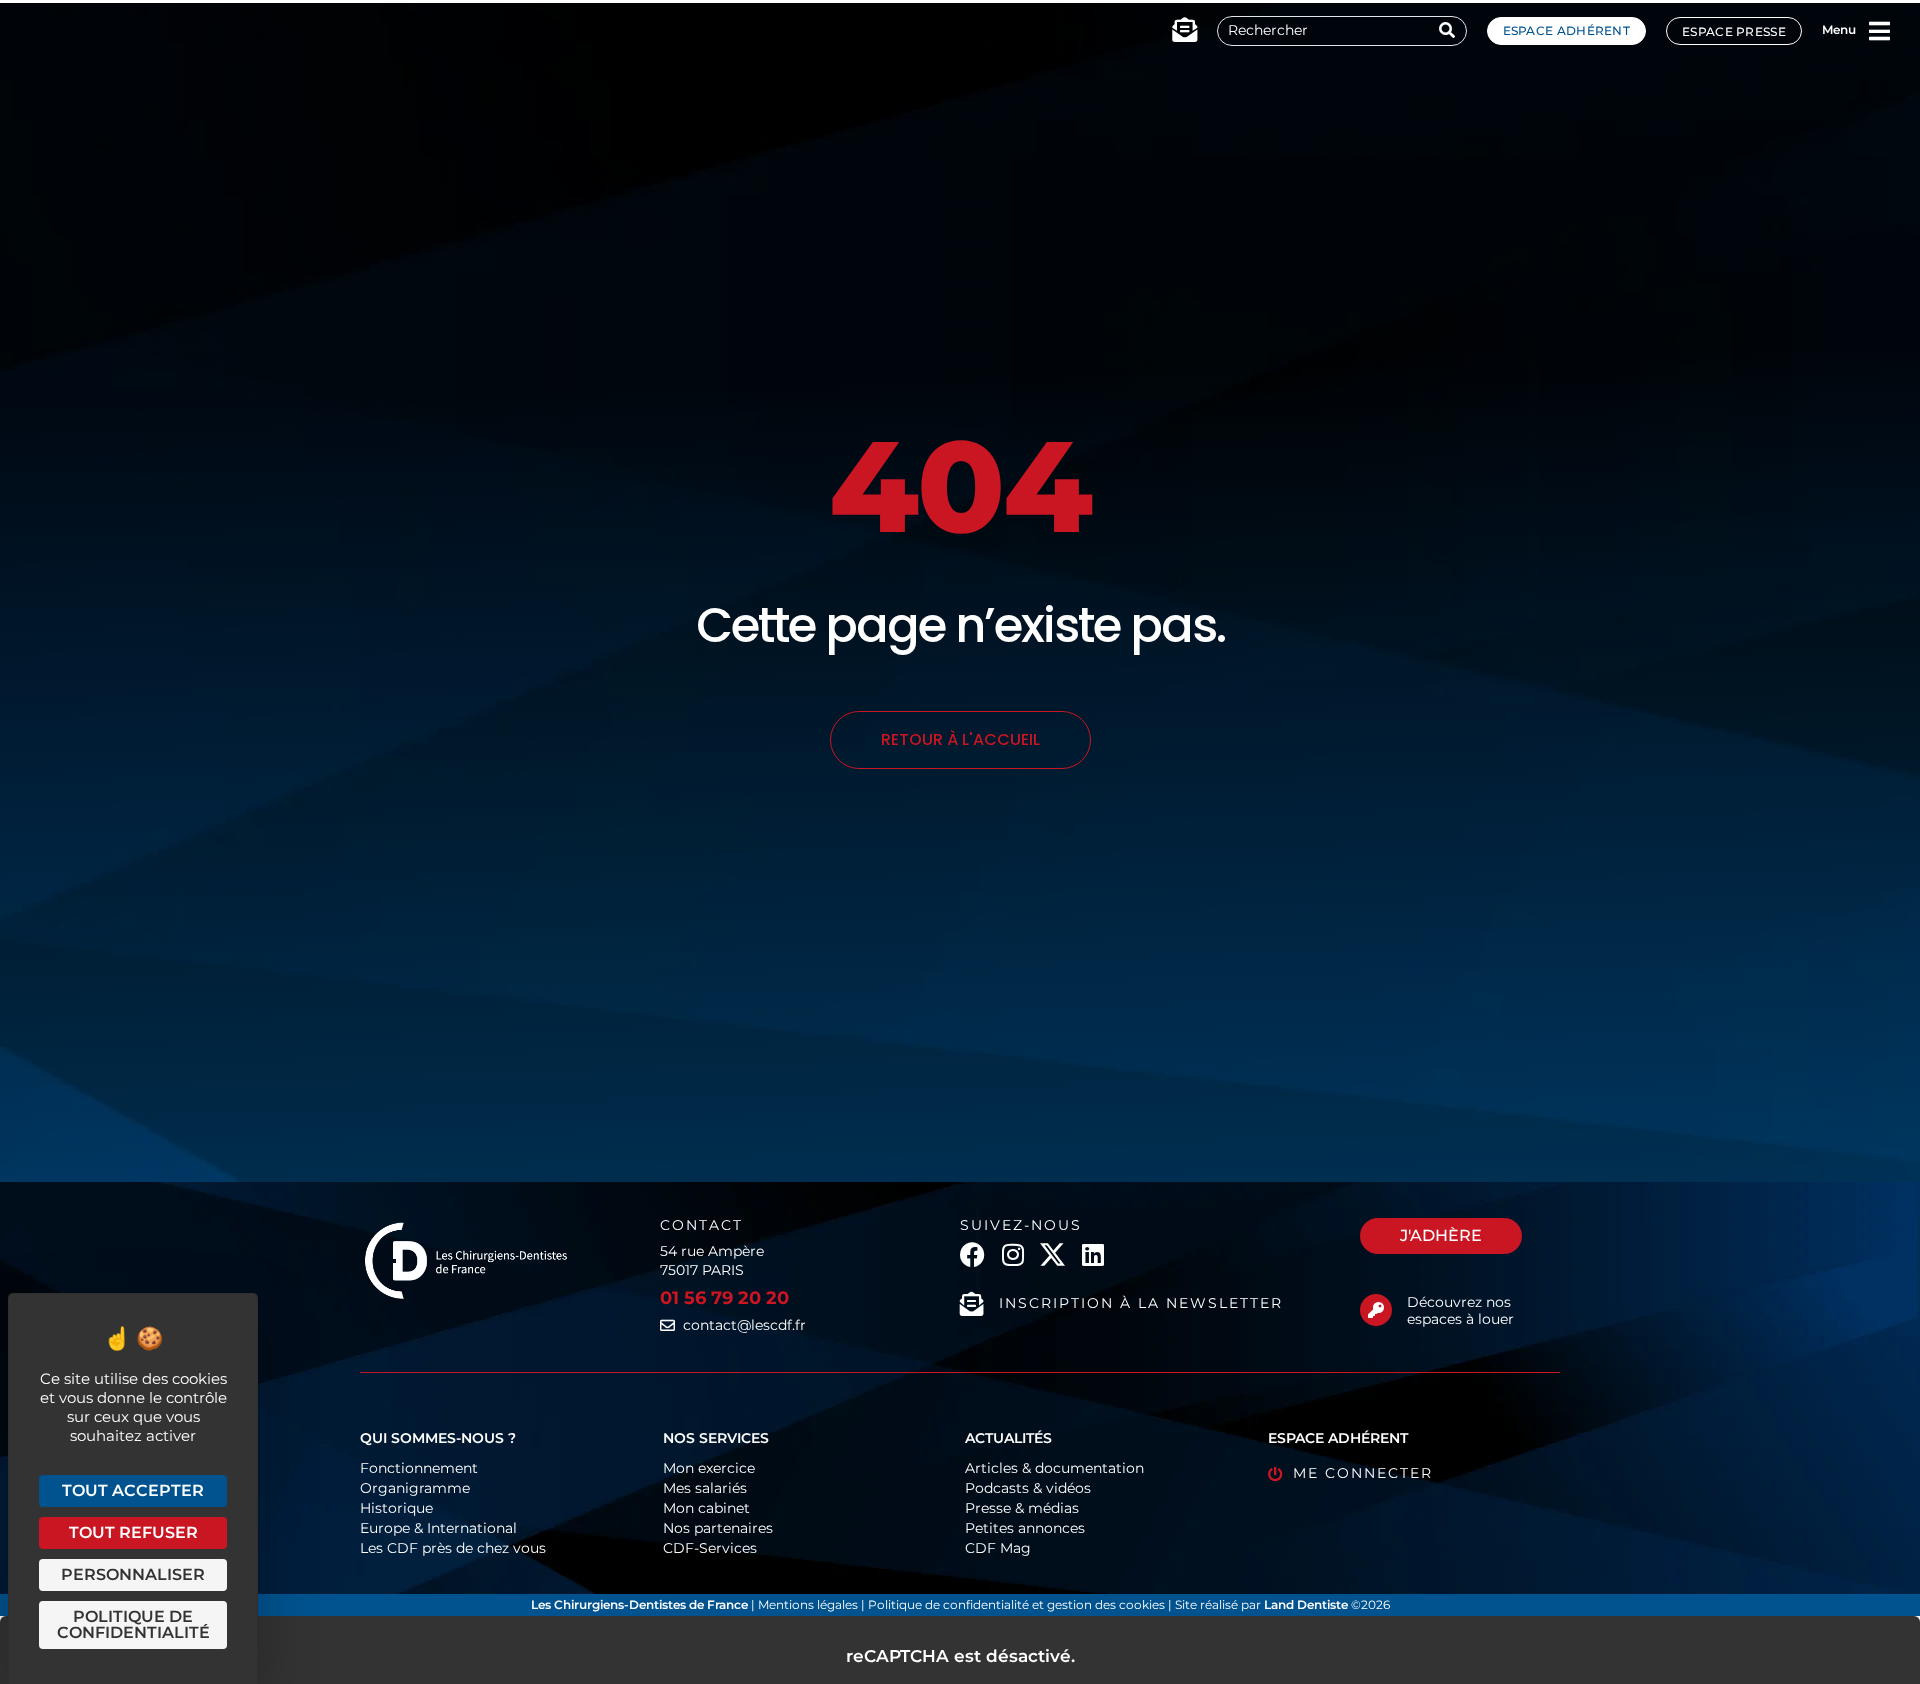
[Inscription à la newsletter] (972, 1304)
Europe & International (438, 1528)
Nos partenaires (718, 1528)
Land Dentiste (1306, 1604)
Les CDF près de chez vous (453, 1548)
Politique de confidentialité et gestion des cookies (1016, 1604)
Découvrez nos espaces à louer (1460, 1310)
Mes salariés (705, 1488)
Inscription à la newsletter (1141, 1303)
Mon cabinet (706, 1508)
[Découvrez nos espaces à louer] (1376, 1310)
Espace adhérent (1567, 30)
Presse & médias (1022, 1508)
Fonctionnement (419, 1468)
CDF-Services (710, 1548)
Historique (396, 1508)
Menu (1839, 29)
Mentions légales (809, 1604)
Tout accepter (133, 1490)
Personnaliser (133, 1574)
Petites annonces (1025, 1528)
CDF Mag (998, 1548)
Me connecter (1363, 1473)
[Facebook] (972, 1254)
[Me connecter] (1275, 1474)
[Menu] (1879, 31)
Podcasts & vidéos (1028, 1488)
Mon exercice (709, 1468)
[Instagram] (1012, 1254)
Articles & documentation (1054, 1468)
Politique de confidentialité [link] (133, 1624)
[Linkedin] (1092, 1254)
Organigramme (415, 1488)
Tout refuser (133, 1532)
